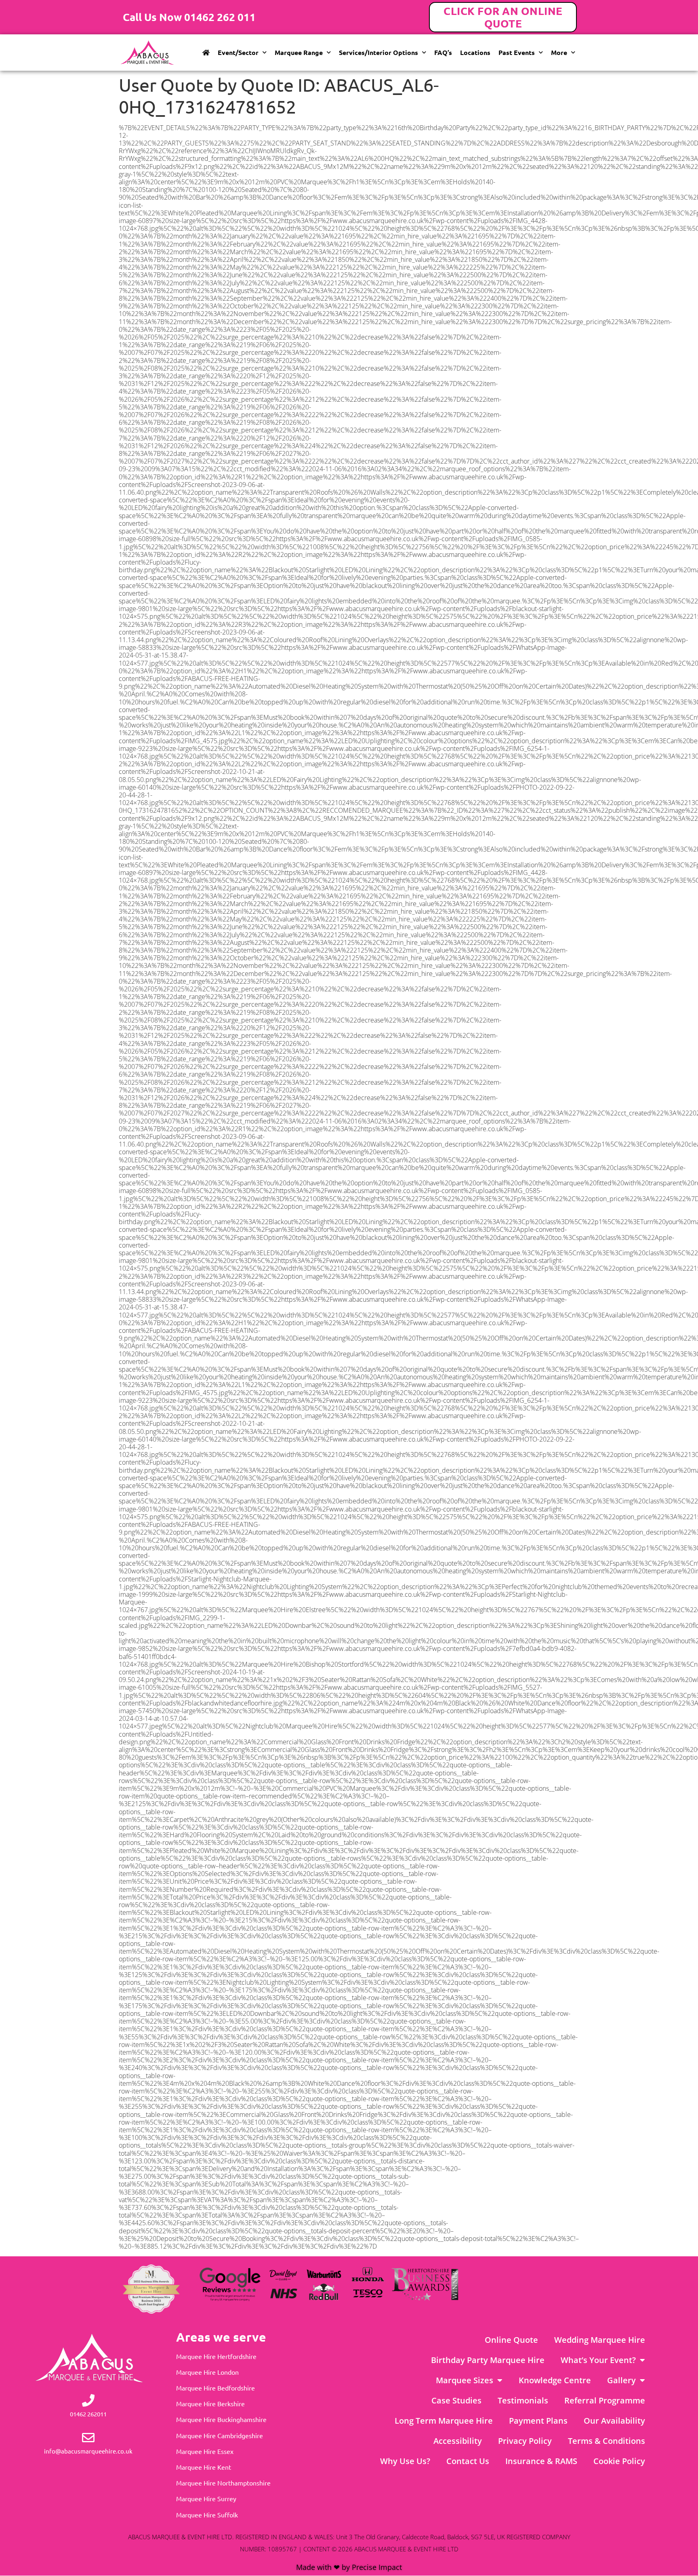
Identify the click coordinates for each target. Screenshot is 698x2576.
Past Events (517, 52)
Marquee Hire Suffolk (207, 2515)
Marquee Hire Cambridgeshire (220, 2435)
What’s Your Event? (598, 2360)
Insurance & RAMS (541, 2461)
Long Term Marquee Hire (444, 2421)
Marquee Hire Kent (204, 2467)
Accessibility (458, 2441)
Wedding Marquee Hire (600, 2340)
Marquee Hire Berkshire (210, 2403)
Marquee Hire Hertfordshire (216, 2356)
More (559, 52)
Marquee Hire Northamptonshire (223, 2483)
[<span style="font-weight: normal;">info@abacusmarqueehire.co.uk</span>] (88, 2438)
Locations (475, 52)
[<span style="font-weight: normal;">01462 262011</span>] (88, 2400)
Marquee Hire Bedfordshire (215, 2388)
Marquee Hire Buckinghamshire (221, 2419)
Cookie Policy (619, 2461)
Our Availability (614, 2421)
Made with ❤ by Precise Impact (349, 2567)
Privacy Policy (525, 2441)
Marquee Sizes (465, 2380)
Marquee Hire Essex (205, 2451)
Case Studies (456, 2400)
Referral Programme (605, 2400)
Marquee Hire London (207, 2372)
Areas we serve (221, 2337)
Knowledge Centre (555, 2380)
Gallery (621, 2380)
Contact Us (468, 2461)
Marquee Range (299, 52)
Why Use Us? (405, 2461)
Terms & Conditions (607, 2441)
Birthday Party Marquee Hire (488, 2360)
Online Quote (511, 2340)
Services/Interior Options (378, 52)
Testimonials (523, 2400)
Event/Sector (238, 52)
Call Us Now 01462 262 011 (189, 17)
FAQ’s (443, 52)
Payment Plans (538, 2421)
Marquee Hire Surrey (206, 2498)
